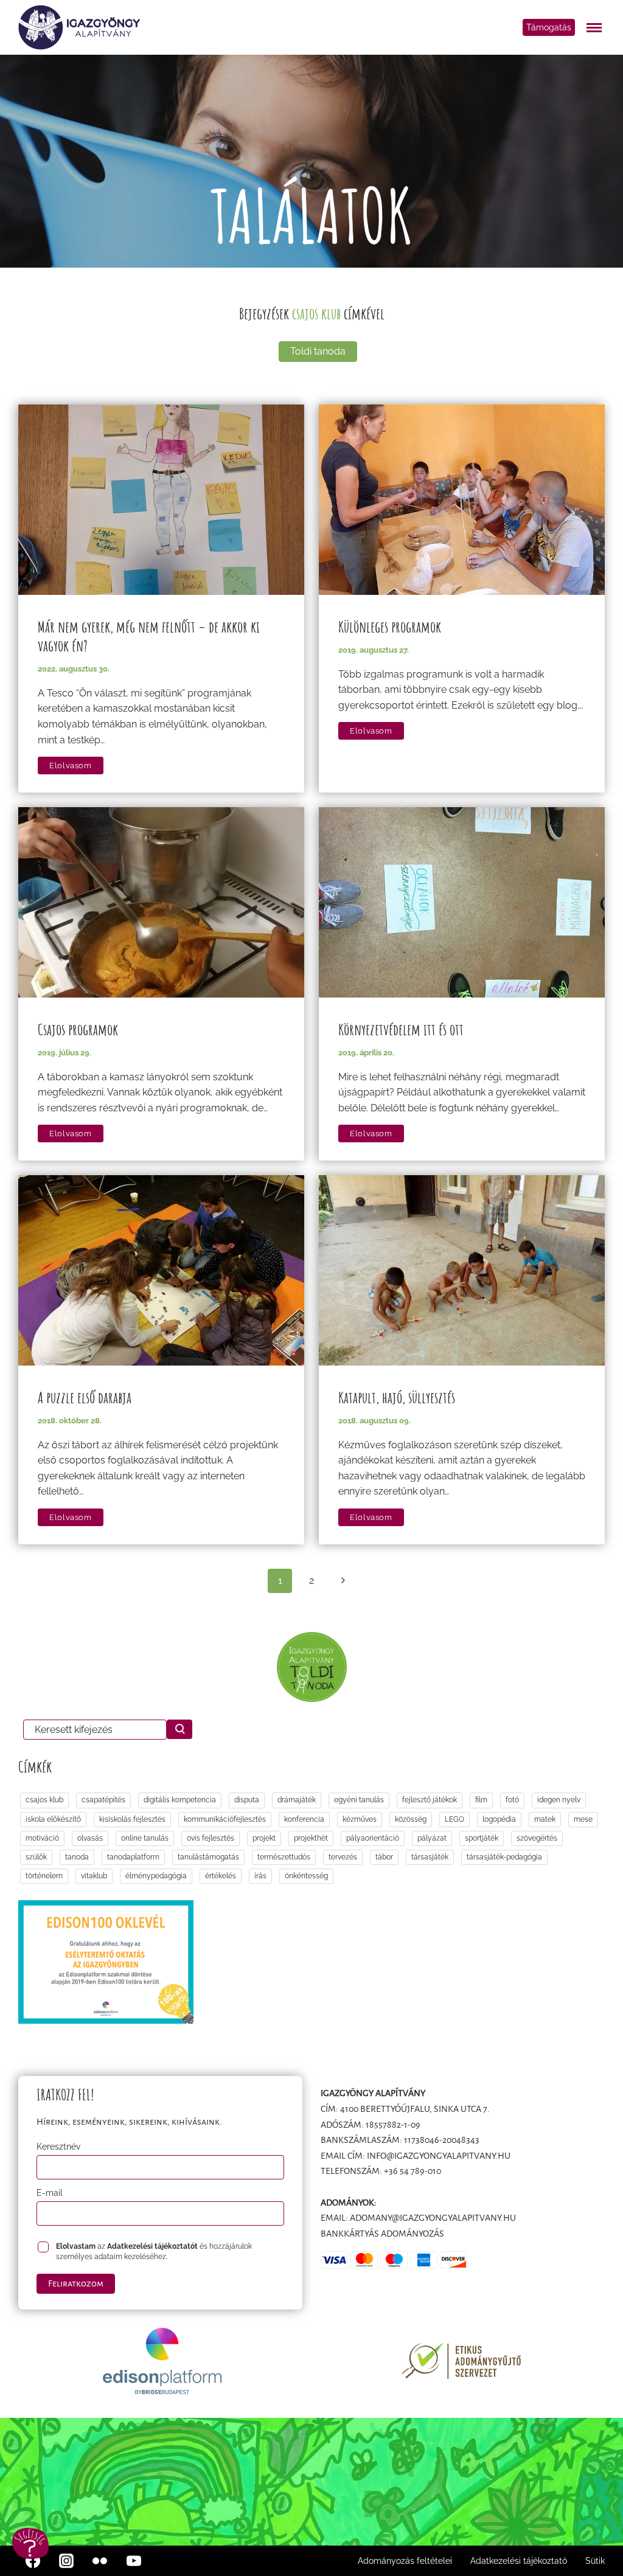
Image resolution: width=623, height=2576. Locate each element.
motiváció (42, 1838)
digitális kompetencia (180, 1800)
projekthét (311, 1838)
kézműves (360, 1819)
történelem (44, 1876)
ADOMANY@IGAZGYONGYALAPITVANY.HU (433, 2218)
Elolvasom (76, 766)
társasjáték (430, 1857)
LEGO (454, 1819)
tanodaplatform (133, 1857)
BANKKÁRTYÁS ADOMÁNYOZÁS (382, 2234)
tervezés (343, 1857)
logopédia (499, 1819)
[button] (30, 2543)
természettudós (284, 1857)
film (481, 1800)
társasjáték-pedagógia (504, 1857)
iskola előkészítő (53, 1819)
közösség (411, 1819)
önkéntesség (306, 1876)
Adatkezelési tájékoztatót (152, 2246)
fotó (512, 1800)
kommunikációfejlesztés (225, 1819)
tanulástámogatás (208, 1857)
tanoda (77, 1857)
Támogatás (549, 27)
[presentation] (161, 500)
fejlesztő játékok (430, 1800)
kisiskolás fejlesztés (132, 1819)
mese (583, 1819)
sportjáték (482, 1838)
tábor (384, 1857)
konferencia (304, 1819)
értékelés (221, 1876)
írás (260, 1876)
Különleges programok (390, 627)
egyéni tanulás (359, 1800)
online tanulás (145, 1838)
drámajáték (297, 1800)
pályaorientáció (373, 1838)
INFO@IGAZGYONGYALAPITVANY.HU (439, 2156)
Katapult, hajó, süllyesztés (397, 1397)
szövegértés (537, 1838)
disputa (247, 1800)
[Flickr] (100, 2561)
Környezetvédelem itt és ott (401, 1029)
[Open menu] (596, 27)
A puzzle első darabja (85, 1397)
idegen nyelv (559, 1800)
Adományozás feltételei (405, 2561)
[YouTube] (134, 2561)
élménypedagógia (156, 1876)
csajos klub (44, 1800)
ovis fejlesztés (211, 1838)
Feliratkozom (76, 2283)
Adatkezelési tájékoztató (519, 2561)
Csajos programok (78, 1029)
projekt (264, 1838)
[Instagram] (66, 2561)
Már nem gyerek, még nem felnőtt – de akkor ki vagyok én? (149, 636)
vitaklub (94, 1876)
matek (545, 1819)
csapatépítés (103, 1800)
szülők (36, 1857)
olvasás (90, 1838)
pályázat (432, 1838)
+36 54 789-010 (412, 2171)
